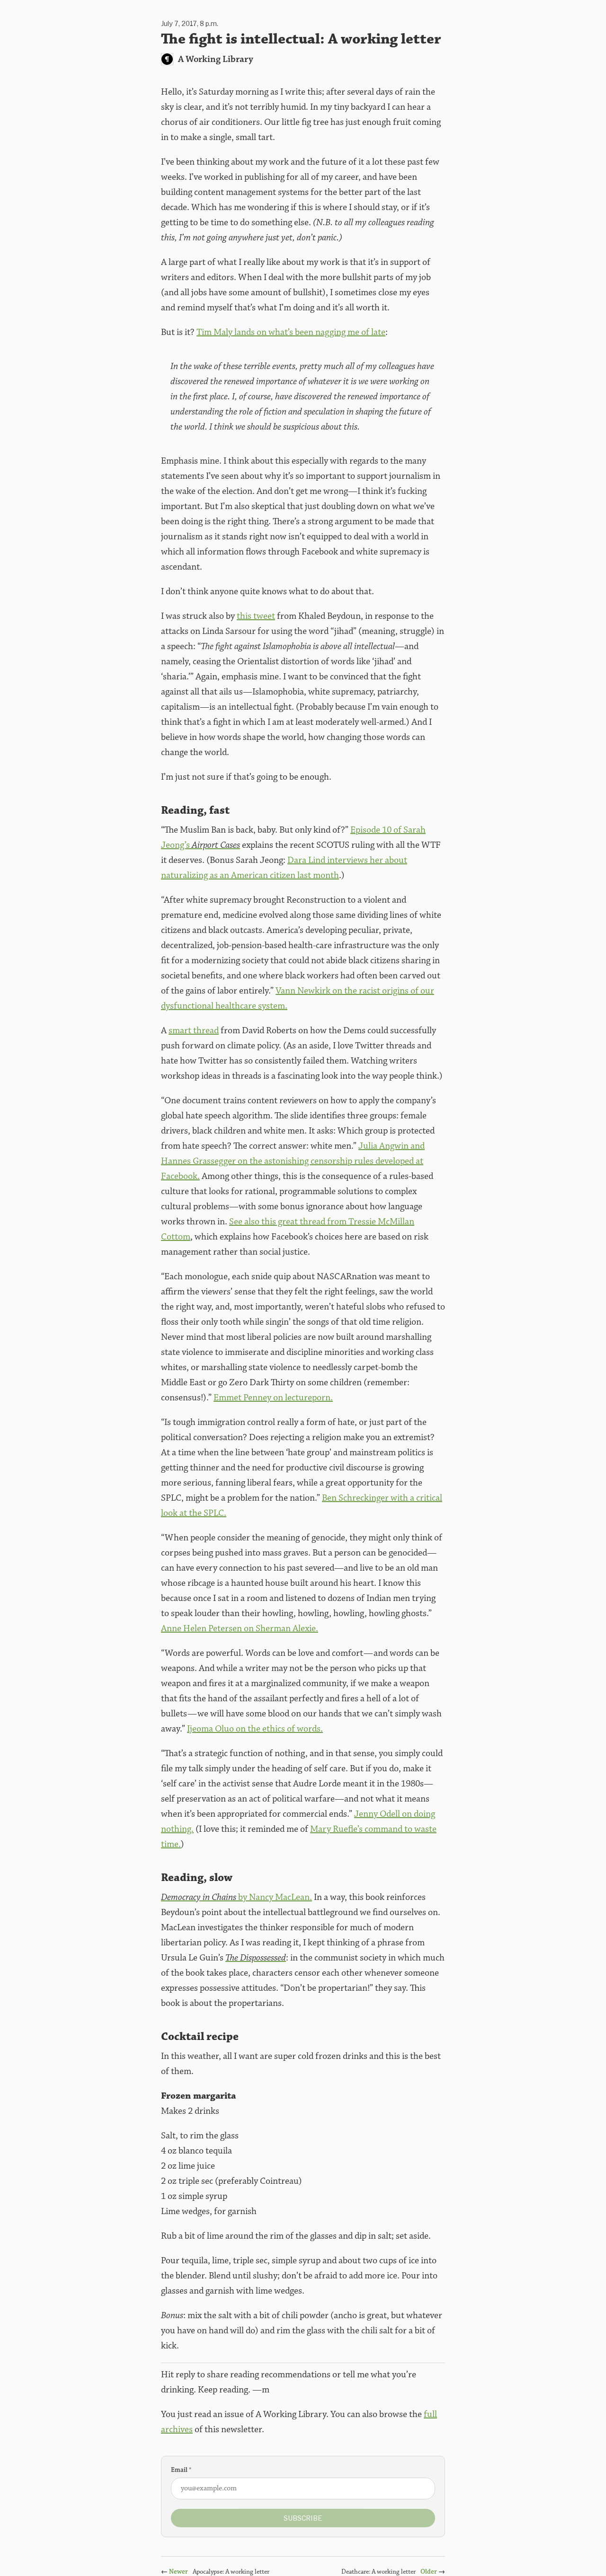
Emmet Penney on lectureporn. (273, 1398)
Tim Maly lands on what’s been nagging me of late (291, 332)
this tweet (256, 616)
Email (181, 2470)
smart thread (194, 1030)
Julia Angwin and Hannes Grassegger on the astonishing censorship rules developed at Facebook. (293, 1161)
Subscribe (303, 2518)
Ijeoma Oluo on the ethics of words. (255, 1729)
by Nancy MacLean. (236, 1897)
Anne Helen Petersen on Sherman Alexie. (240, 1628)
